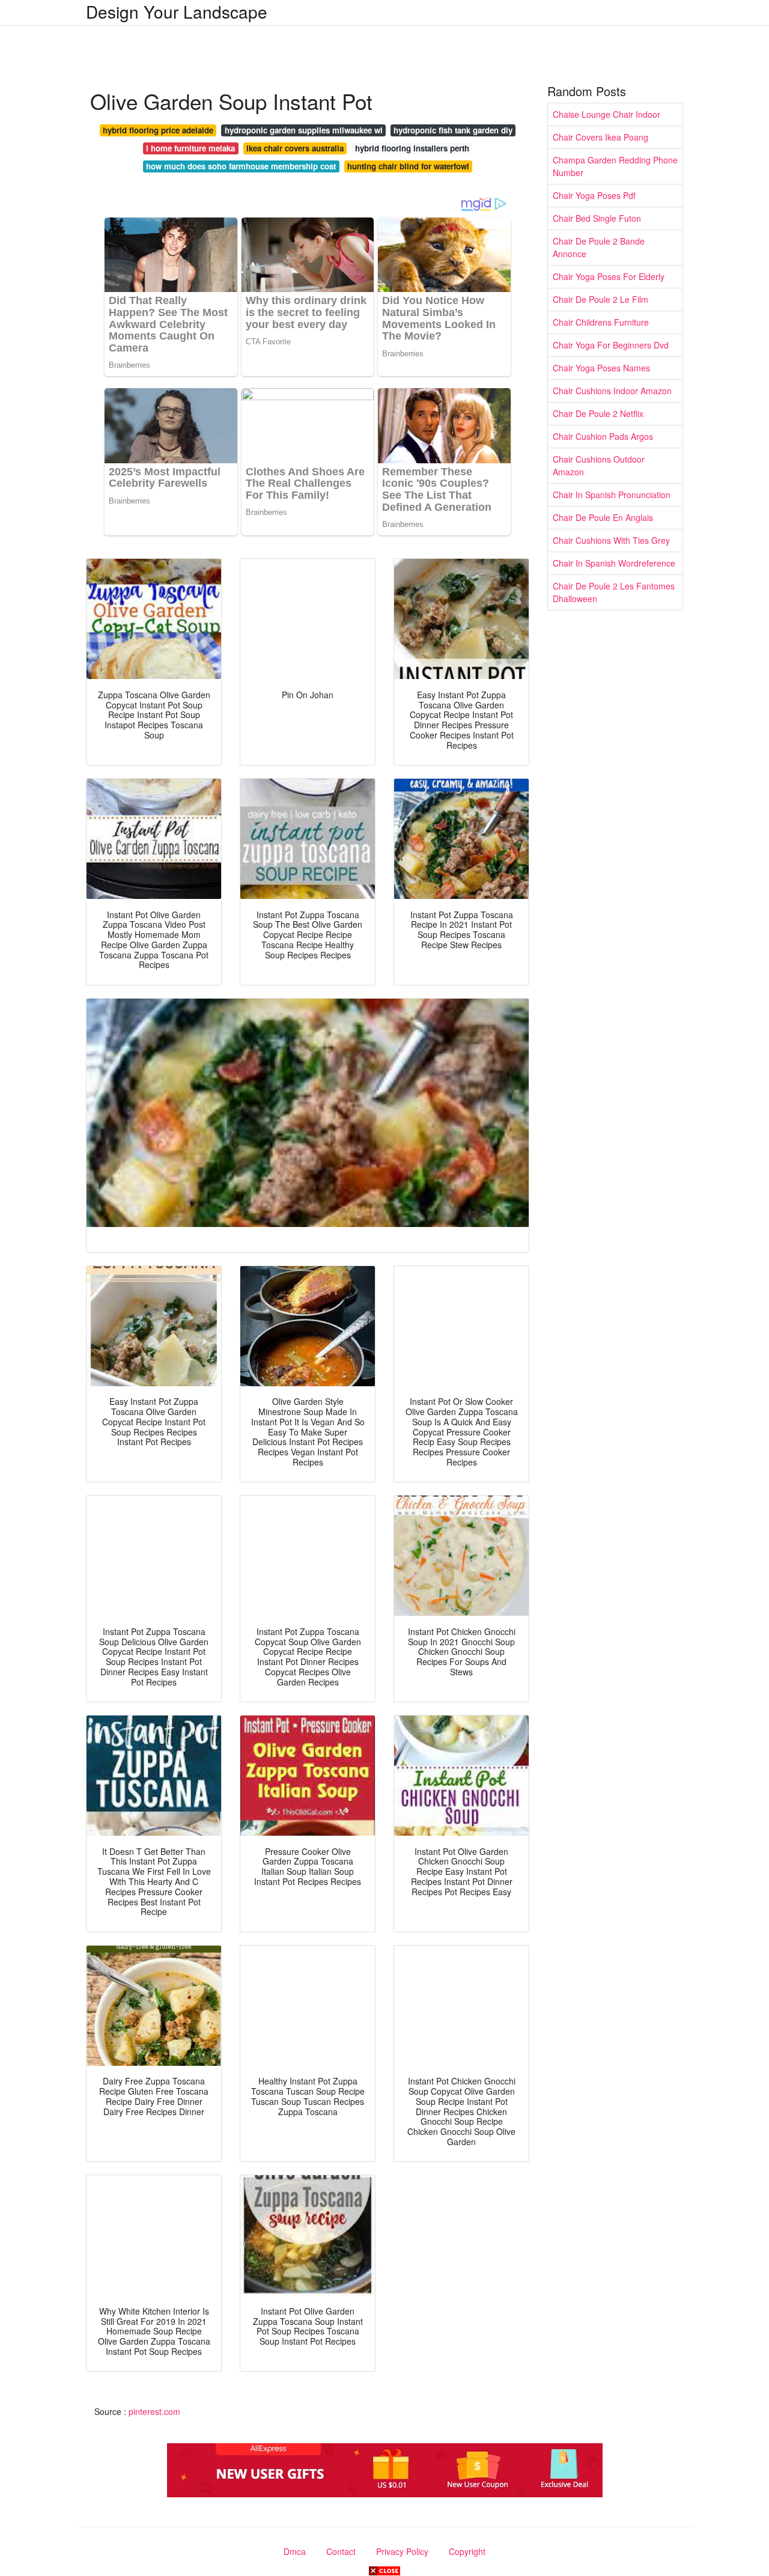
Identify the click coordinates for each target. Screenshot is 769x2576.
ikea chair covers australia (295, 148)
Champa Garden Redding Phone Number (615, 166)
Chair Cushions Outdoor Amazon (599, 465)
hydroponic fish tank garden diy (453, 130)
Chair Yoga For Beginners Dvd (611, 345)
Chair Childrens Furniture (601, 322)
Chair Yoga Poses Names (601, 368)
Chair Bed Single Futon (597, 218)
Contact (341, 2551)
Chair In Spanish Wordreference (614, 563)
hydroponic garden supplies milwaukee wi (304, 130)
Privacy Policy (402, 2551)
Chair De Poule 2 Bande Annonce (599, 247)
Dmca (295, 2551)
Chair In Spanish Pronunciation (612, 495)
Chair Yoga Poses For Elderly (609, 276)
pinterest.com (154, 2411)
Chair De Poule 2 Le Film (600, 299)
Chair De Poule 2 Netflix (598, 413)
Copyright (467, 2551)
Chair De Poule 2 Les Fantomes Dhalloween (614, 592)
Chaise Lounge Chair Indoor (606, 114)
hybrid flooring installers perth (412, 148)
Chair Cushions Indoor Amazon (612, 391)
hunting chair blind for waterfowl (408, 166)
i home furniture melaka (190, 148)
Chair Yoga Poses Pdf (594, 195)
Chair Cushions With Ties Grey (611, 540)
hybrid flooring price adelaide (158, 130)
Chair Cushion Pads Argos (603, 436)
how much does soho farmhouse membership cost (241, 166)
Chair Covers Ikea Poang (600, 137)
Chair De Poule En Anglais (603, 517)
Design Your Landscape (177, 11)
